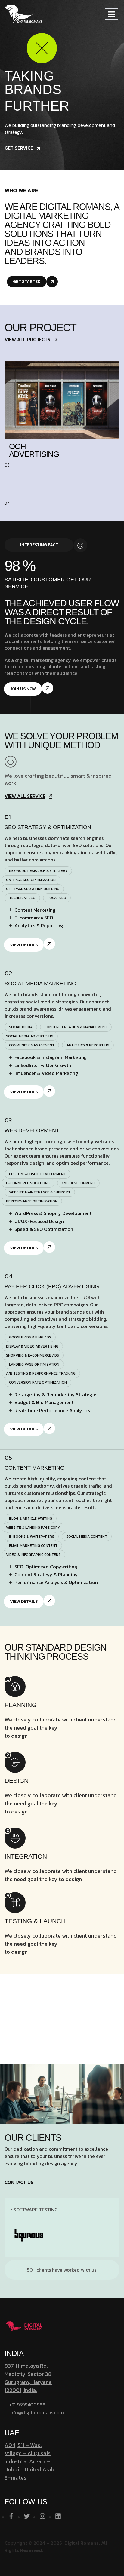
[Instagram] (42, 2516)
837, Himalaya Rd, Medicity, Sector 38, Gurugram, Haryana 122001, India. (29, 2378)
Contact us (19, 2183)
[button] (38, 871)
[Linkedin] (58, 2516)
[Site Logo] (23, 14)
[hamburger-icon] (112, 14)
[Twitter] (27, 2516)
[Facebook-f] (11, 2516)
